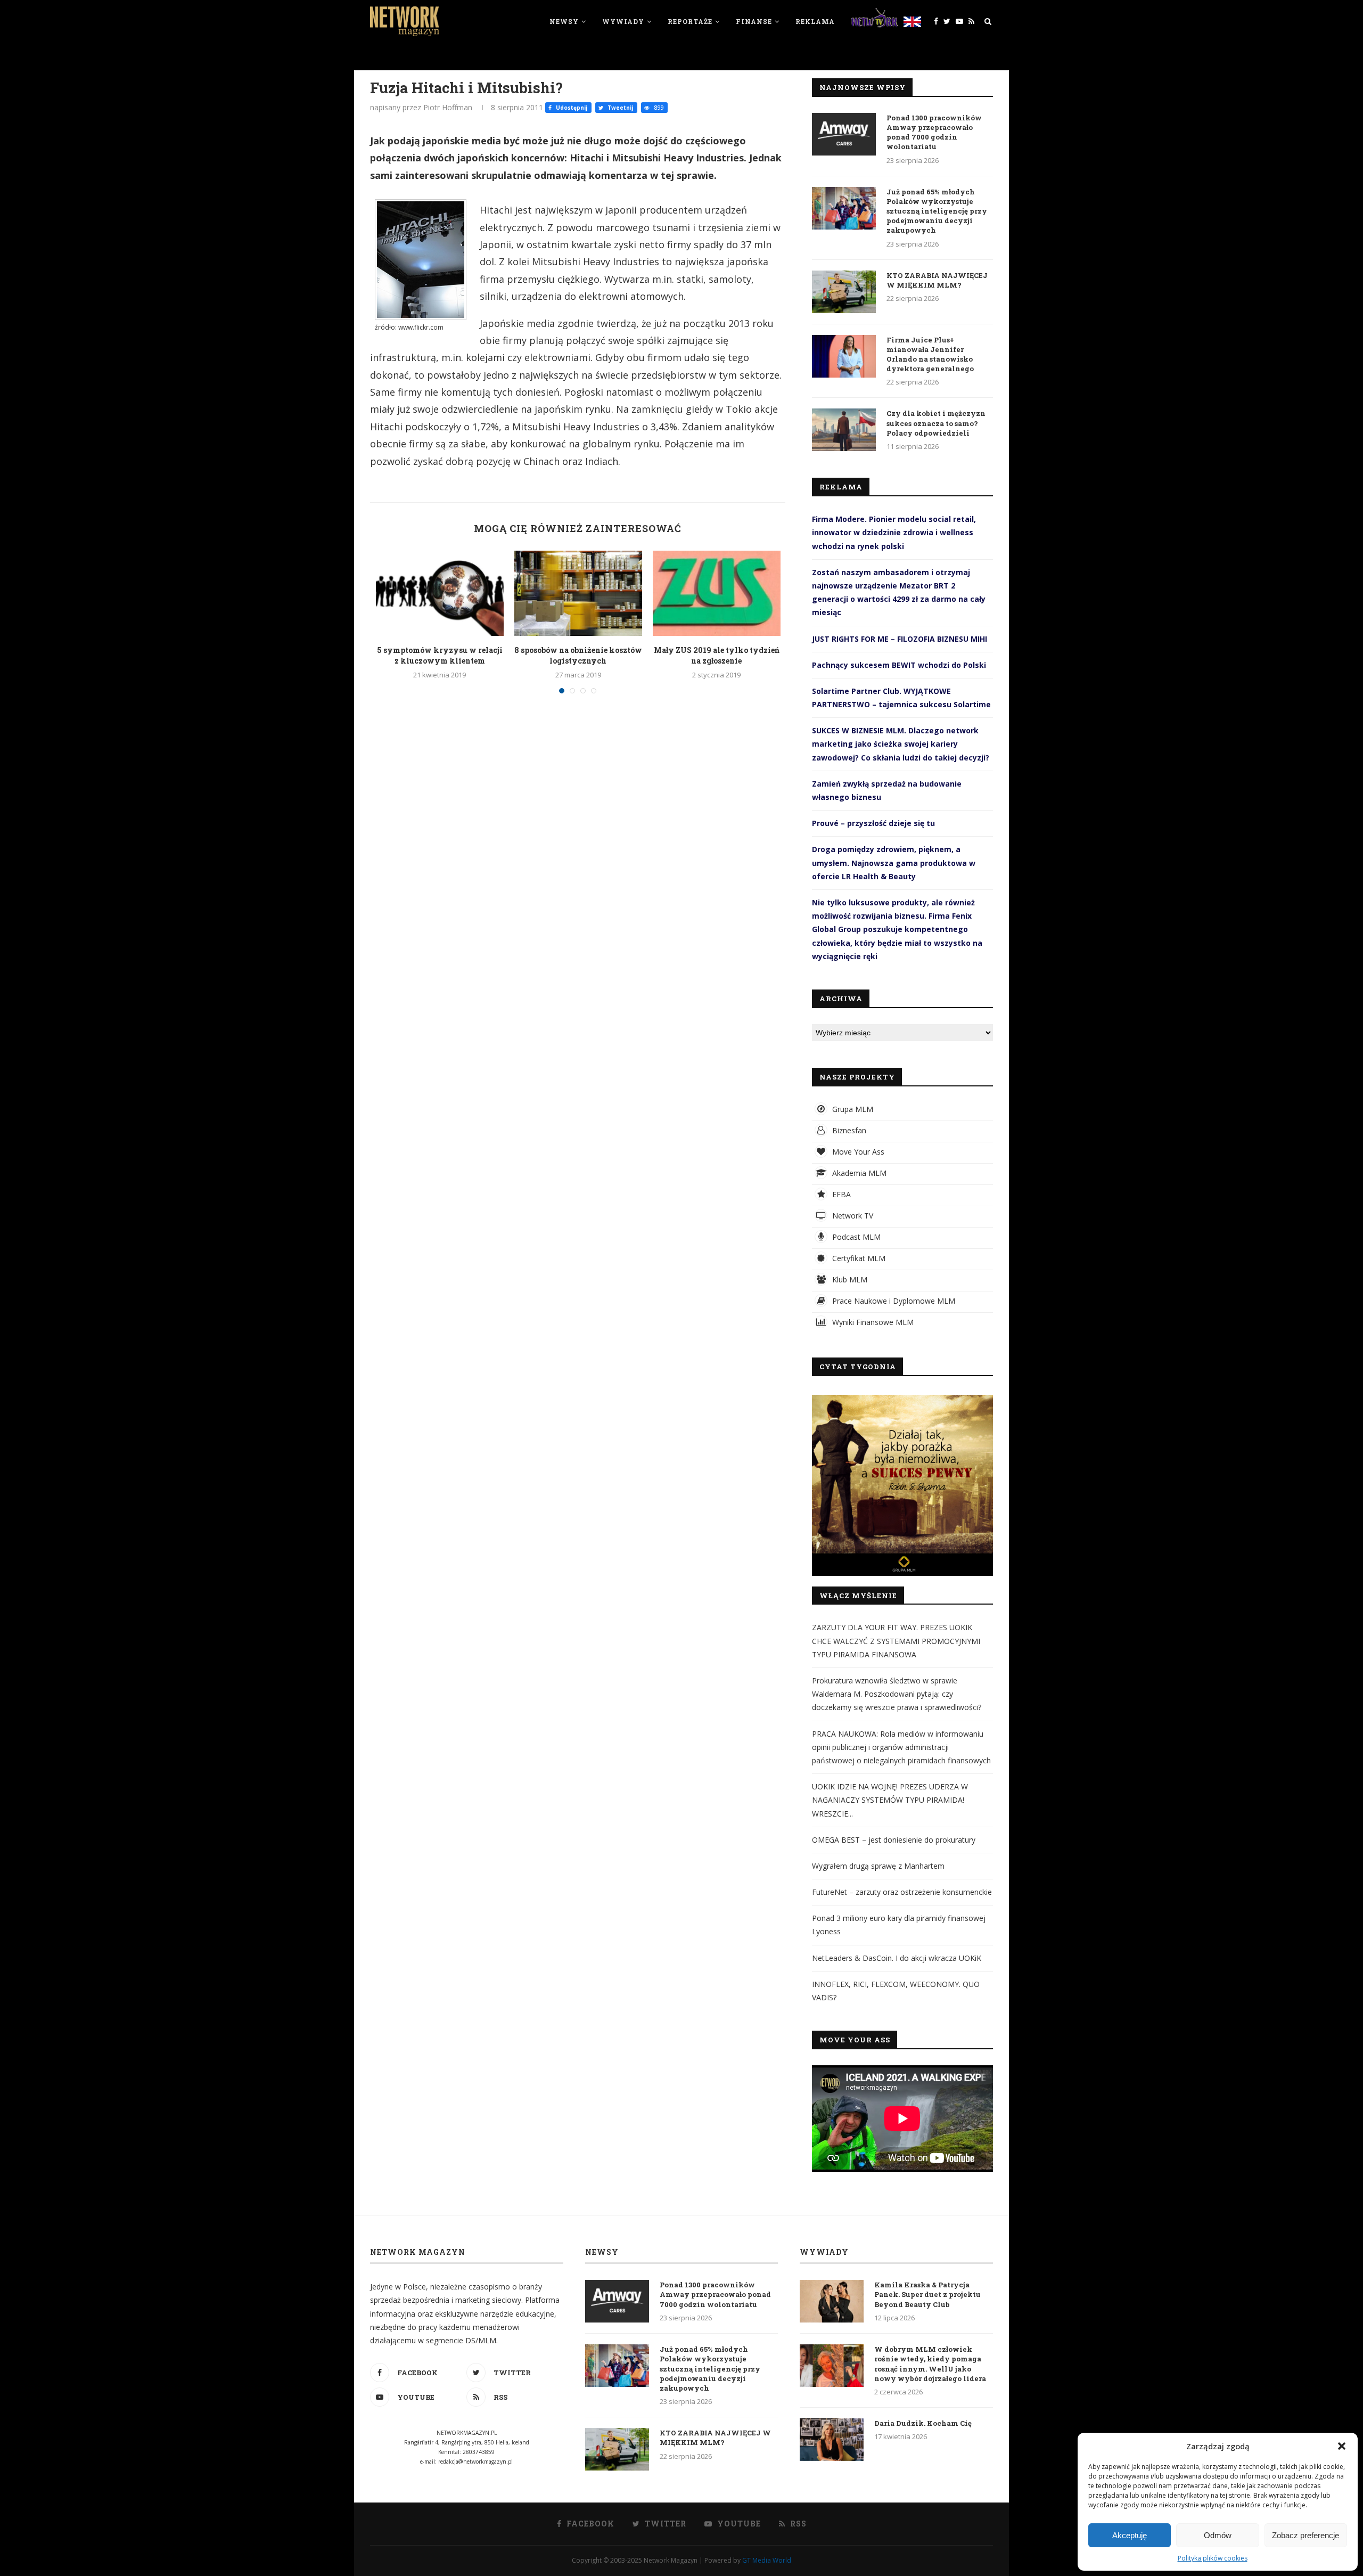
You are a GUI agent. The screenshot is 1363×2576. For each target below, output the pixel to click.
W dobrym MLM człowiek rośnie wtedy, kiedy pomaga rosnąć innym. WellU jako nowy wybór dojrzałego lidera (930, 2364)
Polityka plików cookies (1213, 2558)
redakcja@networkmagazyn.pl (475, 2461)
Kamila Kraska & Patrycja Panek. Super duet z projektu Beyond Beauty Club (927, 2294)
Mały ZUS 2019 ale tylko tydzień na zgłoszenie (717, 655)
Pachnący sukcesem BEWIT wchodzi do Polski (899, 665)
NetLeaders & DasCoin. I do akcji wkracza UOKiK (897, 1958)
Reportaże (690, 21)
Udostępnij (571, 108)
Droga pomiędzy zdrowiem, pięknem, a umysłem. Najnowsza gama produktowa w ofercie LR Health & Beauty (894, 862)
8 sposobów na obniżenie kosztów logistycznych (578, 655)
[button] (1342, 2446)
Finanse (754, 21)
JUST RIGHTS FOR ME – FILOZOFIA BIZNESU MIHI (900, 639)
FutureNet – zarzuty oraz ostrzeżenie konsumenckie (902, 1892)
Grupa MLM (852, 1109)
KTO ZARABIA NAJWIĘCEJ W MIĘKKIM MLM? (937, 280)
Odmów (1218, 2535)
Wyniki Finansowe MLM (872, 1322)
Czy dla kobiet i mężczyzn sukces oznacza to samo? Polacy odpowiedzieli (936, 423)
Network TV (852, 1216)
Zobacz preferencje (1305, 2535)
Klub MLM (849, 1279)
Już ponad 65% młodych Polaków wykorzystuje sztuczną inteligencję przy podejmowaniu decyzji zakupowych (937, 211)
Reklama (815, 21)
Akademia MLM (858, 1173)
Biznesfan (848, 1130)
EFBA (840, 1194)
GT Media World (767, 2560)
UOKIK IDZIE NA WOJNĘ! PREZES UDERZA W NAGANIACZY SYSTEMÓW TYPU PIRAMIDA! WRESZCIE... (890, 1800)
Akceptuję (1130, 2535)
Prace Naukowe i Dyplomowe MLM (893, 1301)
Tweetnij (619, 108)
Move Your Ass (857, 1152)
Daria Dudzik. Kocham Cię (923, 2423)
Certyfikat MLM (858, 1258)
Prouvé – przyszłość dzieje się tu (873, 823)
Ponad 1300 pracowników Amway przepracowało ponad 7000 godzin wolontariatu (934, 132)
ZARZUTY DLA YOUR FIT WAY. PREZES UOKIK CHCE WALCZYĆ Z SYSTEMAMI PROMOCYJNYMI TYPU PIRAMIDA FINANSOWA (896, 1641)
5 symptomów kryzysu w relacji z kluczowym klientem (440, 655)
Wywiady (623, 21)
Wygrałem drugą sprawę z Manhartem (878, 1866)
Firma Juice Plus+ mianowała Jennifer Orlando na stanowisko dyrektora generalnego (930, 354)
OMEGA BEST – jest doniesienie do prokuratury (894, 1840)
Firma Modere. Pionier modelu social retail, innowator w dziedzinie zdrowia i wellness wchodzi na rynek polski (894, 532)
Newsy (564, 21)
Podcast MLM (855, 1237)
